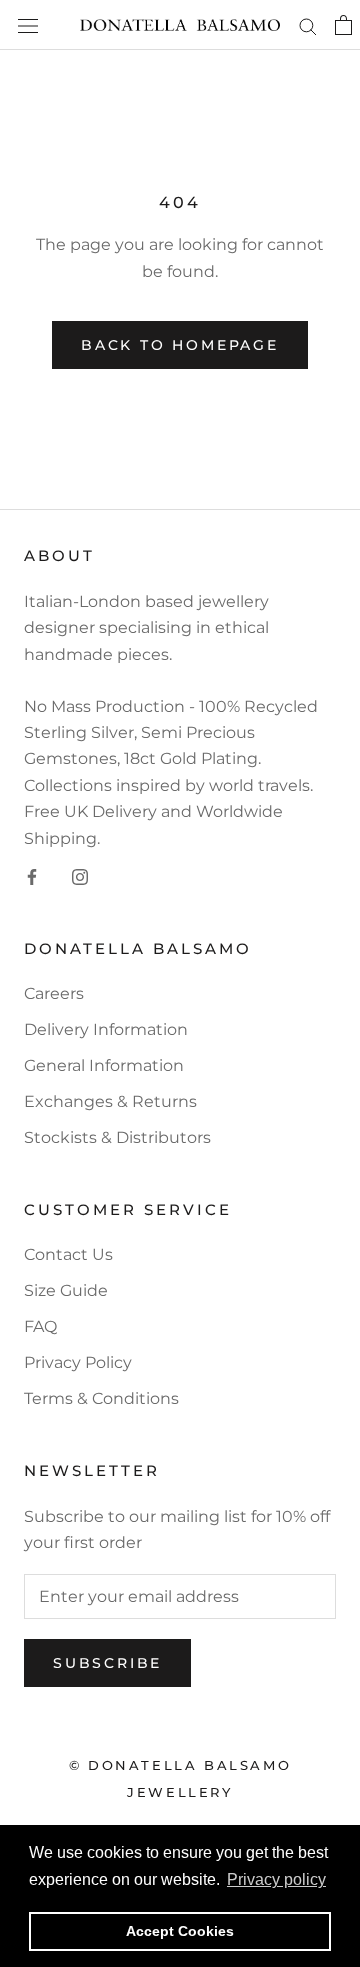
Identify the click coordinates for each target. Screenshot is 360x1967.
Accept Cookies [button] (180, 1931)
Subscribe (107, 1663)
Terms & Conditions (101, 1398)
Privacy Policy (78, 1362)
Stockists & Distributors (117, 1137)
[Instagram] (80, 876)
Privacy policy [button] (276, 1879)
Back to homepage (180, 345)
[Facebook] (32, 876)
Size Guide (66, 1290)
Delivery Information (106, 1029)
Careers (54, 993)
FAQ (40, 1326)
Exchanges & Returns (110, 1101)
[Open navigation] (28, 25)
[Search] (308, 24)
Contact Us (68, 1254)
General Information (104, 1065)
